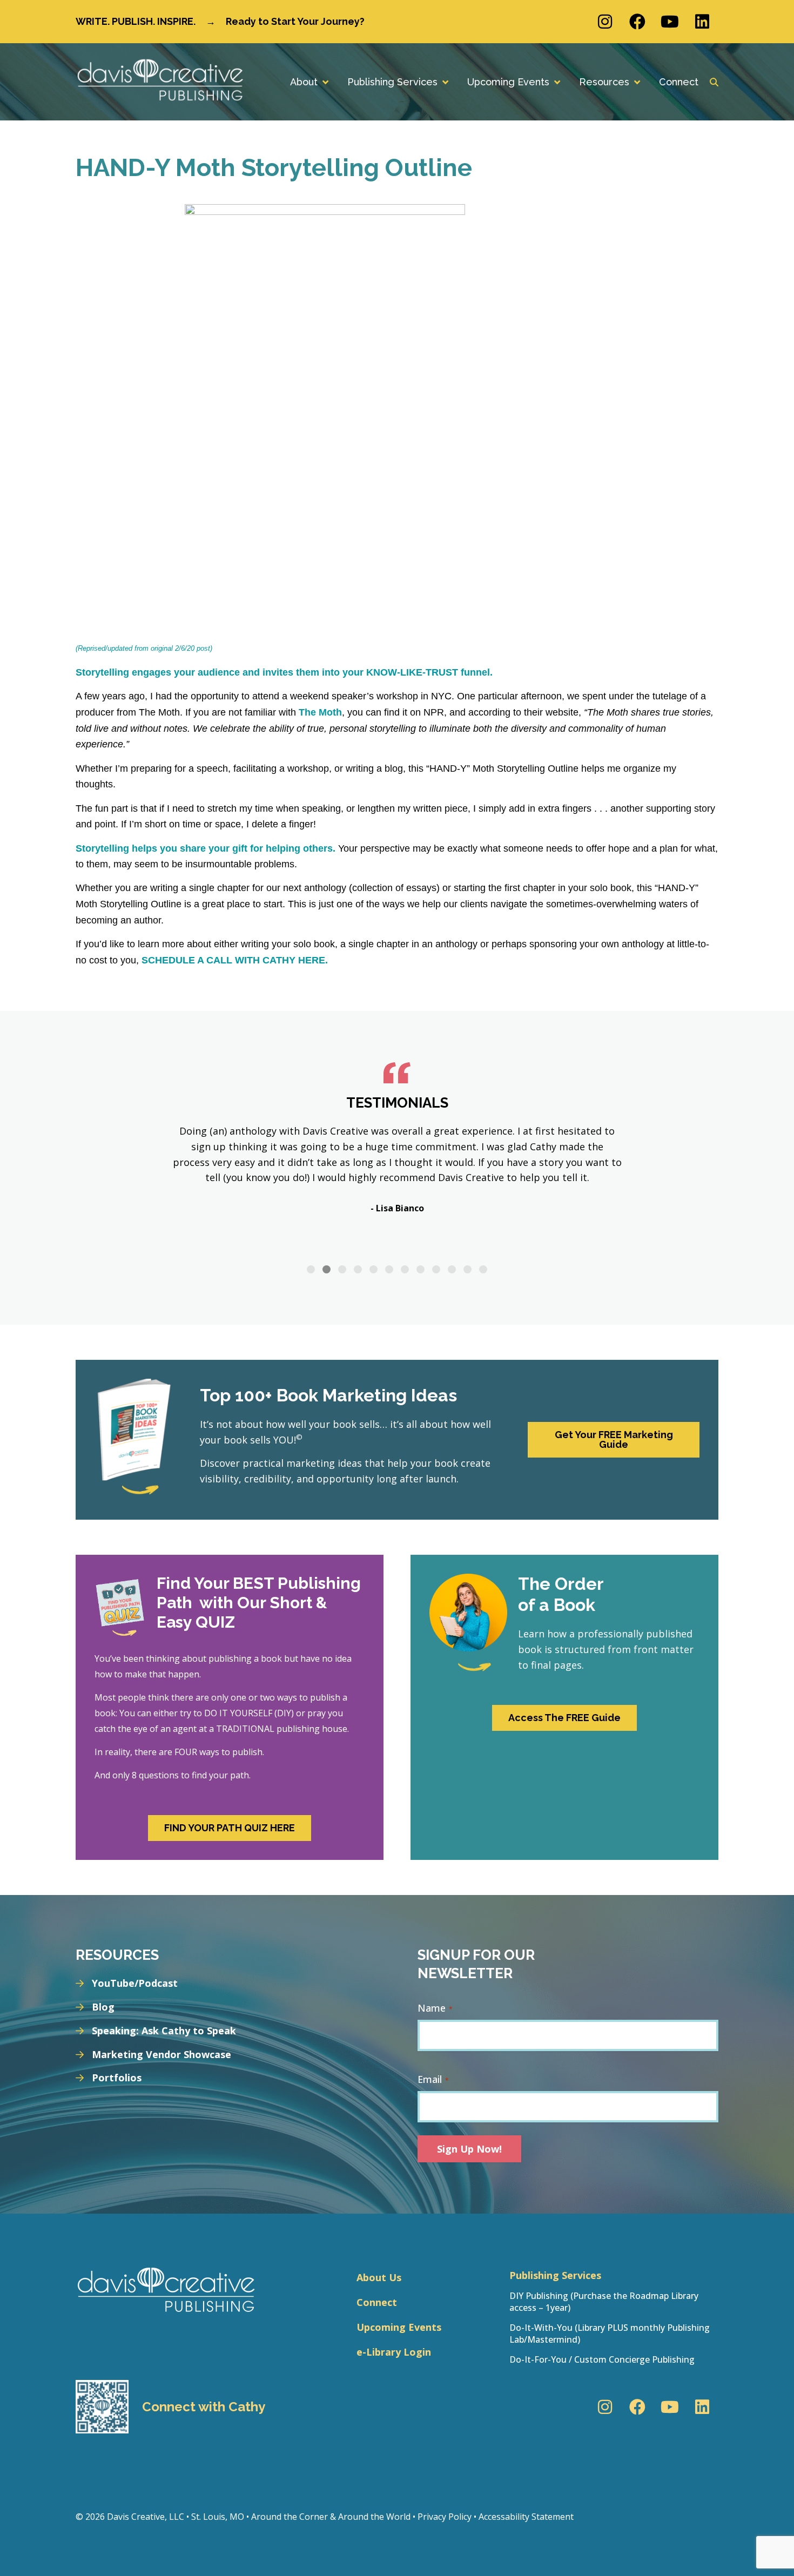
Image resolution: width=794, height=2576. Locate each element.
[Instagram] (605, 22)
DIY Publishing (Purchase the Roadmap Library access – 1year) (604, 2302)
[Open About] (325, 82)
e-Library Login (394, 2352)
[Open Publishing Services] (445, 82)
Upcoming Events (399, 2327)
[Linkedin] (702, 22)
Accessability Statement (526, 2517)
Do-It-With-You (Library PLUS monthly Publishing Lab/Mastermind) (610, 2334)
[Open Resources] (637, 82)
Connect (377, 2302)
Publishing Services (555, 2275)
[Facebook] (637, 22)
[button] (311, 1269)
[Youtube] (670, 22)
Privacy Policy (445, 2517)
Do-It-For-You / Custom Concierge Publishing (602, 2359)
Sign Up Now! (469, 2149)
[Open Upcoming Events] (557, 82)
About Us (379, 2277)
